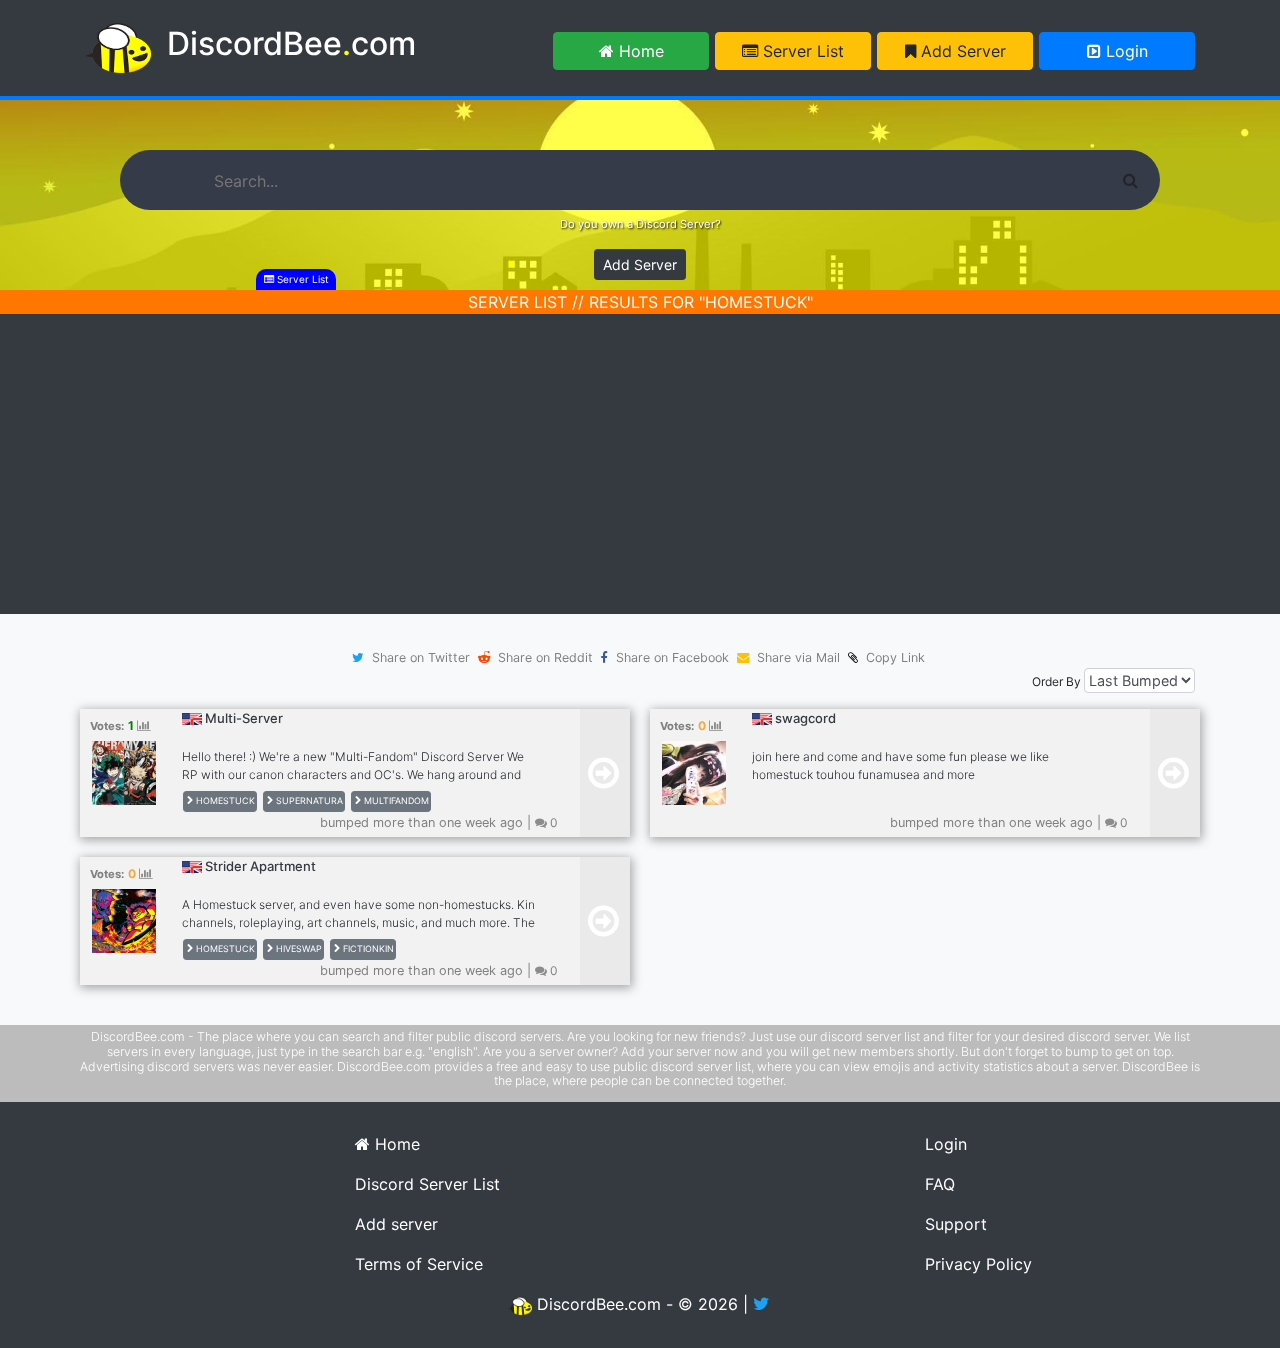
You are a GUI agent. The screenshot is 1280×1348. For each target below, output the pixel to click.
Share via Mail (798, 657)
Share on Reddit (545, 657)
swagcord (805, 718)
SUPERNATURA (308, 800)
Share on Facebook (672, 657)
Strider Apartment (260, 866)
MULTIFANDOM (395, 800)
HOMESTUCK (224, 800)
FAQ (940, 1184)
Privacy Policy (978, 1264)
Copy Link (891, 657)
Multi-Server (244, 718)
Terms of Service (419, 1264)
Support (956, 1224)
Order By (1056, 681)
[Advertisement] (640, 464)
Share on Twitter (421, 657)
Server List (801, 51)
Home (639, 51)
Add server (396, 1224)
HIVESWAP (297, 948)
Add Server (961, 51)
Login (1124, 51)
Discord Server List (427, 1184)
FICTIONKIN (367, 948)
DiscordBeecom (291, 43)
